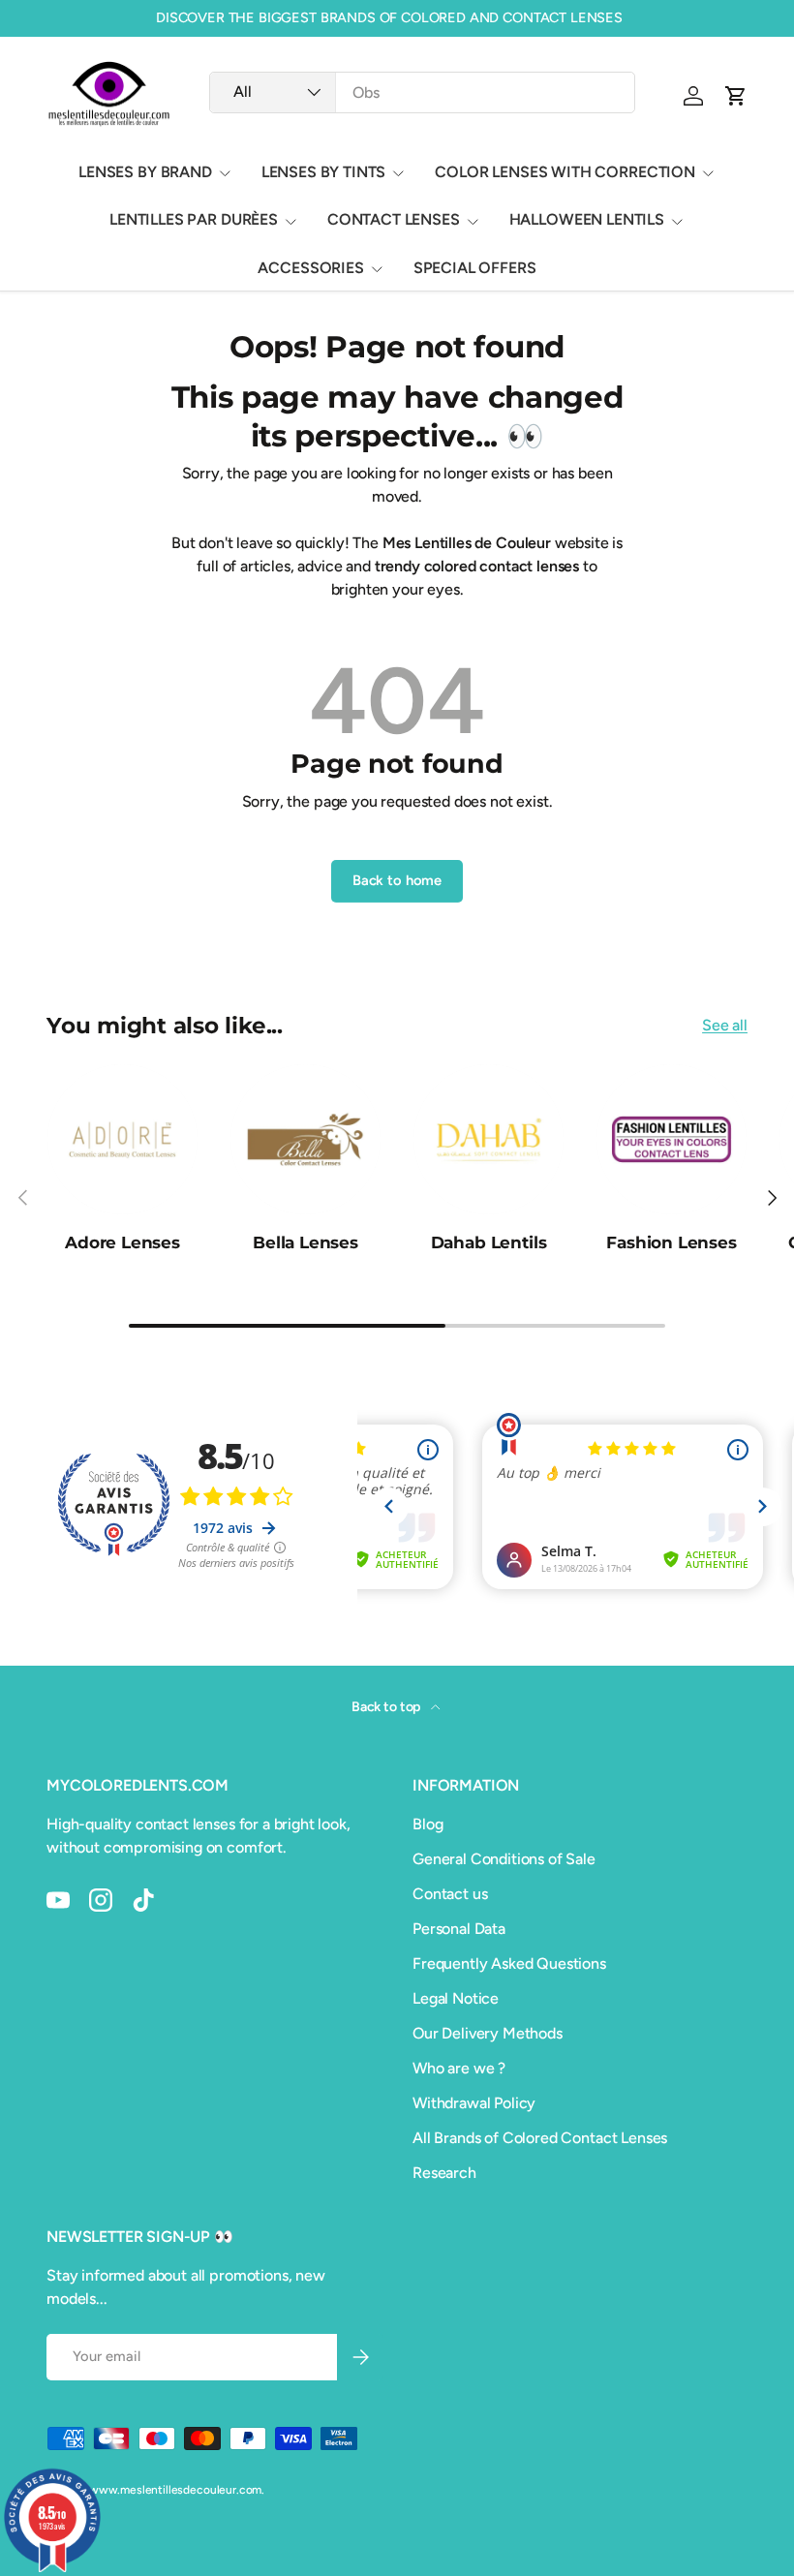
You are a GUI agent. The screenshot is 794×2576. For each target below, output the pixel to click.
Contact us (450, 1894)
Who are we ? (459, 2068)
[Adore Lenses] (122, 1139)
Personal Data (459, 1929)
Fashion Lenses (672, 1242)
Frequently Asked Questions (509, 1963)
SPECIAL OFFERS (475, 268)
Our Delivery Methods (488, 2033)
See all (725, 1025)
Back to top (387, 1707)
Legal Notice (456, 1998)
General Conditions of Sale (504, 1859)
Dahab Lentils (489, 1242)
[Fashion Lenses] (672, 1139)
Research (444, 2173)
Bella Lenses (305, 1242)
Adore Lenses (122, 1242)
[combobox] (422, 92)
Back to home (397, 880)
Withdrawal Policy (474, 2103)
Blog (428, 1824)
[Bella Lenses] (305, 1139)
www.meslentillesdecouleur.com (175, 2490)
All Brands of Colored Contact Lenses (540, 2138)
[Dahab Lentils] (489, 1139)
